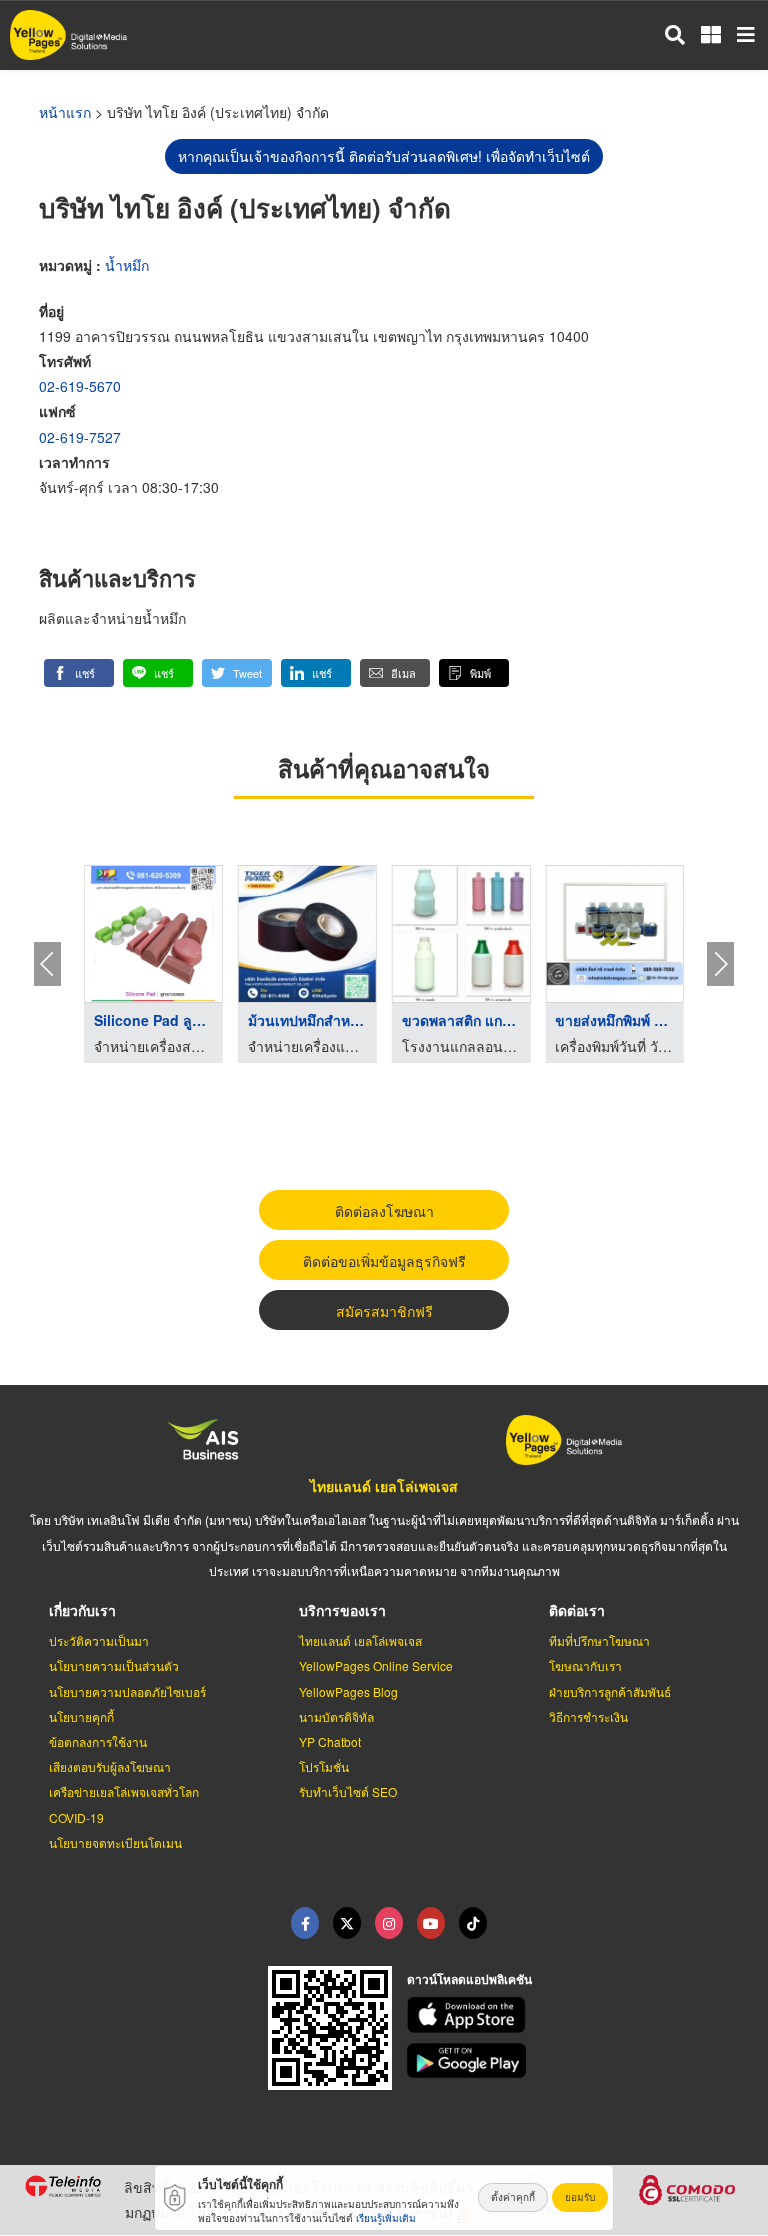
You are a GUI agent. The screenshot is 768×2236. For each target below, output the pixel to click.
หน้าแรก (65, 112)
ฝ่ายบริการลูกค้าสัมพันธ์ (610, 1691)
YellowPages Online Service (376, 1665)
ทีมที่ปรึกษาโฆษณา (599, 1640)
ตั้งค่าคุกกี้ (513, 2197)
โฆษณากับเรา (585, 1665)
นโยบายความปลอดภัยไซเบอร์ (127, 1691)
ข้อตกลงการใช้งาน (98, 1741)
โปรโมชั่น (324, 1766)
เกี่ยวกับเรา (82, 1610)
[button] (79, 673)
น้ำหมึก (127, 265)
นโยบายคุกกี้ (81, 1716)
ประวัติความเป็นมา (99, 1640)
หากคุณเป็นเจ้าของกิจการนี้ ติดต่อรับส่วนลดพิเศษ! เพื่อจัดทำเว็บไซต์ (384, 156)
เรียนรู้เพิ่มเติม (386, 2218)
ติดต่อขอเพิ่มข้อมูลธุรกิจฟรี (384, 1261)
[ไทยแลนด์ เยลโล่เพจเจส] (347, 1923)
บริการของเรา (342, 1610)
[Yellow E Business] (305, 1923)
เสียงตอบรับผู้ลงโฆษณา (110, 1766)
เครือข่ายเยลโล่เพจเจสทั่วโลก (124, 1791)
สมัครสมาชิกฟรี (384, 1311)
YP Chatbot (330, 1741)
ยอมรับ (580, 2197)
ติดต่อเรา (577, 1610)
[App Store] (576, 2015)
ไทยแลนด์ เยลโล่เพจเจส (384, 1486)
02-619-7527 (80, 437)
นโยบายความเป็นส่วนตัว (114, 1665)
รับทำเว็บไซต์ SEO (348, 1791)
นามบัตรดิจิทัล (336, 1716)
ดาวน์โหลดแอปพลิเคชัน (469, 1979)
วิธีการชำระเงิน (588, 1716)
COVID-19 (76, 1817)
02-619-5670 (80, 386)
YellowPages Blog (348, 1691)
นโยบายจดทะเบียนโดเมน (115, 1842)
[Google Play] (576, 2061)
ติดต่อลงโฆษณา (384, 1211)
